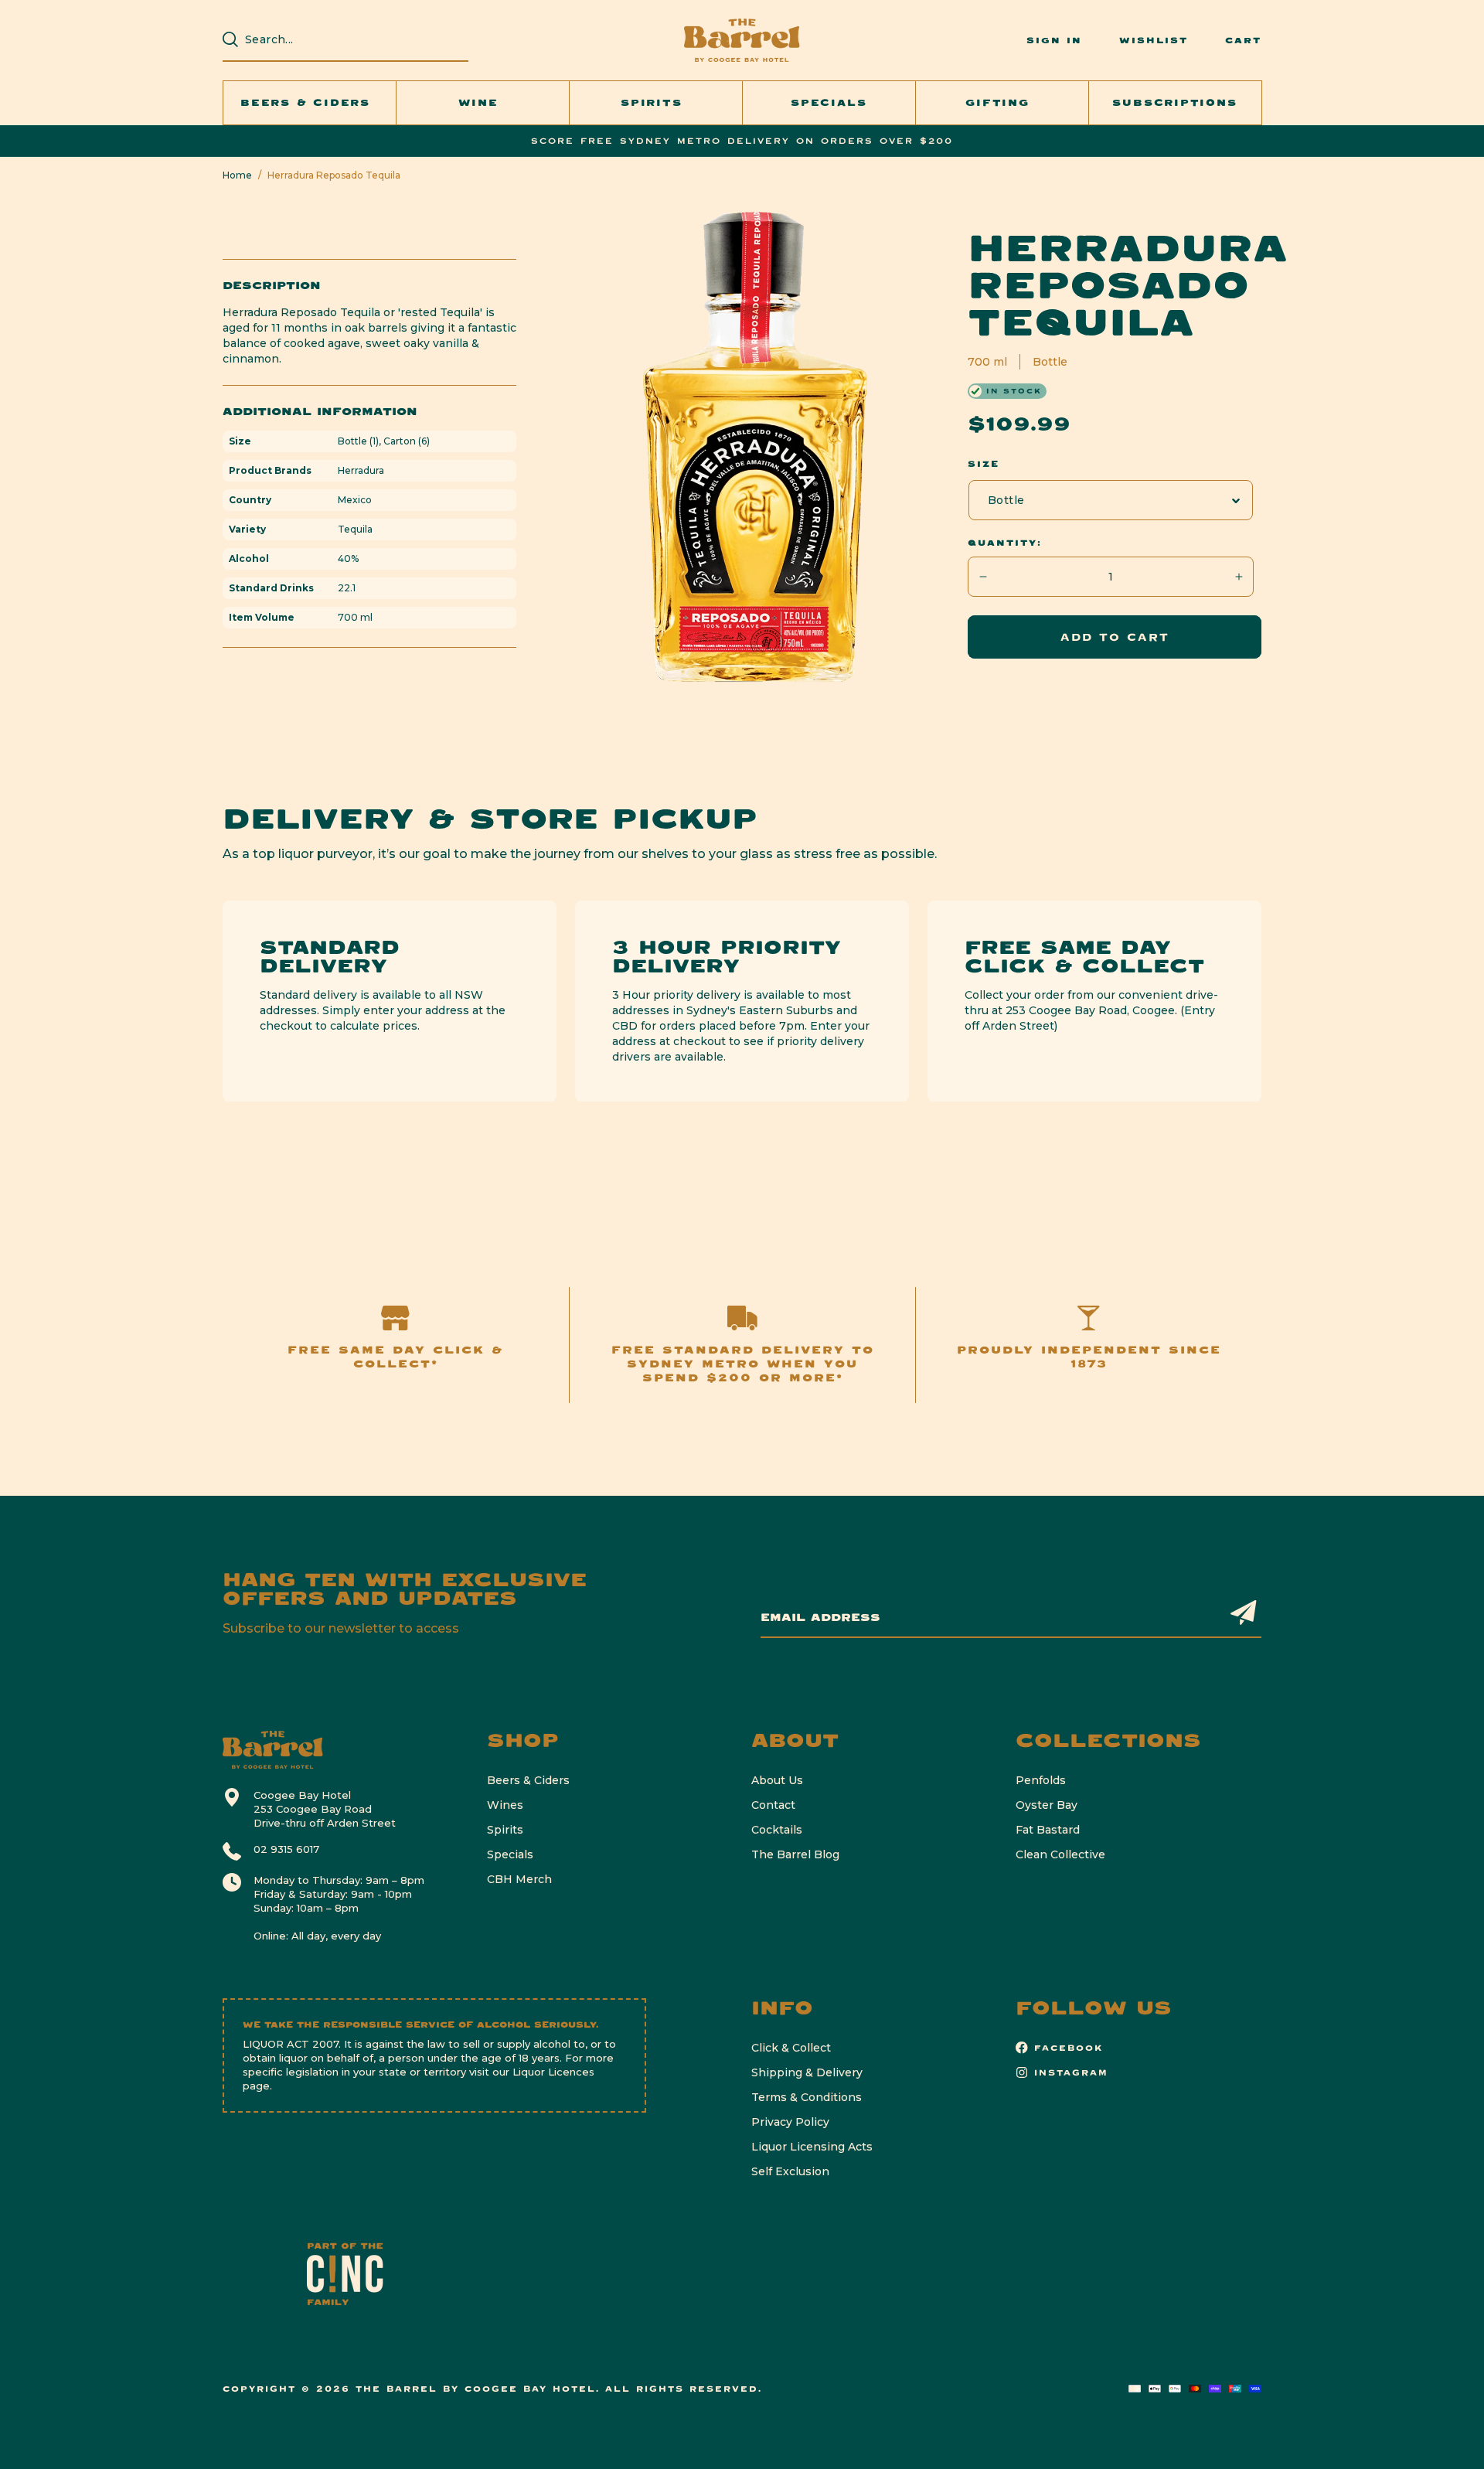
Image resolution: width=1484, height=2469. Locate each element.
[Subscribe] (1244, 1612)
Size (984, 464)
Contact (773, 1805)
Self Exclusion (790, 2171)
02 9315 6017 (286, 1849)
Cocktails (777, 1830)
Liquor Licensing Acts (812, 2147)
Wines (505, 1805)
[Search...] (230, 39)
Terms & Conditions (807, 2097)
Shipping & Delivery (807, 2072)
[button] (310, 103)
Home (237, 175)
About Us (777, 1780)
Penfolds (1041, 1780)
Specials (510, 1854)
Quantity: (1005, 543)
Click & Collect (791, 2048)
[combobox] (353, 39)
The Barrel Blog (795, 1854)
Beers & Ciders (528, 1780)
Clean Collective (1060, 1854)
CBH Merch (519, 1879)
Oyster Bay (1047, 1805)
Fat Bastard (1048, 1830)
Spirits (505, 1830)
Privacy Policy (790, 2122)
